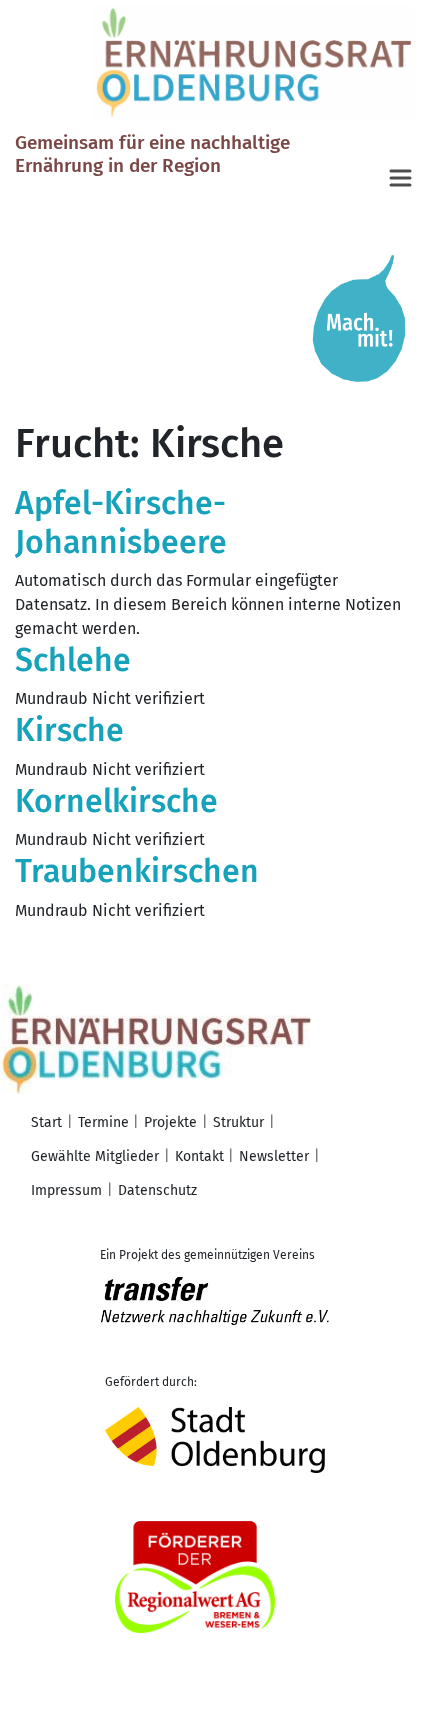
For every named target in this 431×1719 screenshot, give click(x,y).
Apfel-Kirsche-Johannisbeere (121, 522)
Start (46, 1122)
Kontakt (199, 1156)
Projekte (170, 1122)
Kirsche (69, 730)
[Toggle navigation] (402, 179)
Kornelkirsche (116, 801)
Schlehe (73, 660)
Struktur (238, 1122)
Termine (103, 1122)
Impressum (66, 1190)
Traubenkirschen (137, 871)
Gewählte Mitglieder (95, 1156)
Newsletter (274, 1156)
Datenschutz (157, 1190)
